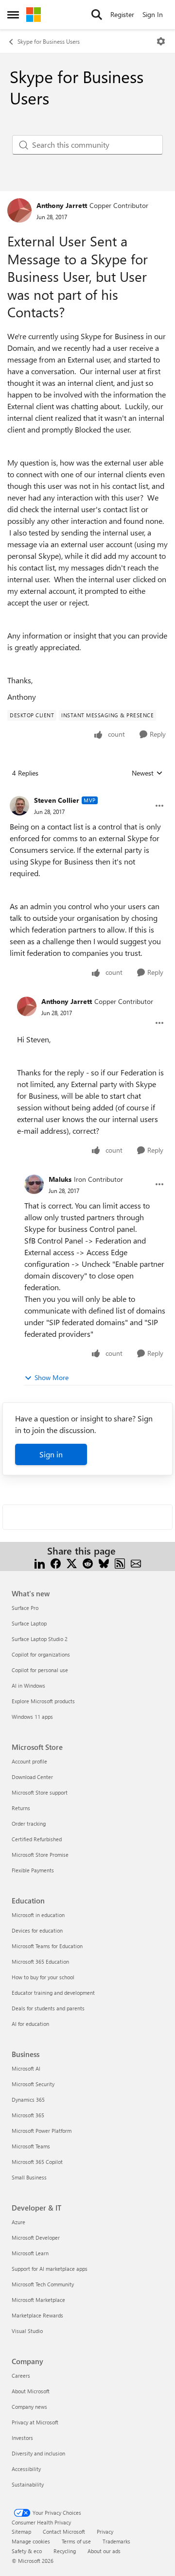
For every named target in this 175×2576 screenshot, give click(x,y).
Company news (29, 2407)
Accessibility (26, 2469)
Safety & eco (27, 2551)
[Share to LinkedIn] (40, 1563)
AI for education (30, 2024)
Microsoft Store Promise (40, 1855)
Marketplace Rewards (37, 2315)
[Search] (97, 15)
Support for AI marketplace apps (50, 2269)
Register (122, 14)
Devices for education (37, 1930)
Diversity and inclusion (38, 2453)
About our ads (104, 2551)
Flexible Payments (33, 1870)
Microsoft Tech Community (43, 2284)
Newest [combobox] (147, 773)
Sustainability (28, 2484)
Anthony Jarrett (62, 205)
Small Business (29, 2177)
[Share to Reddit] (88, 1563)
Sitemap (21, 2532)
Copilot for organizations (41, 1654)
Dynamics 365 (28, 2100)
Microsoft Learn (30, 2253)
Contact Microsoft (64, 2532)
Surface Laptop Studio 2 (40, 1639)
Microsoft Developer (36, 2238)
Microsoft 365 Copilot (37, 2162)
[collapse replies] (87, 793)
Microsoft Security (33, 2084)
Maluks (60, 1179)
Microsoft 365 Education (40, 1962)
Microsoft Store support (40, 1792)
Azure (18, 2222)
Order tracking (29, 1824)
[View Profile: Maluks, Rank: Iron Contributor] (34, 1184)
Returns (21, 1808)
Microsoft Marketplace (38, 2300)
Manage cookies (31, 2541)
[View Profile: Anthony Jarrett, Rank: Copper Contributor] (19, 210)
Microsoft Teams (31, 2146)
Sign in (51, 1454)
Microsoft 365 (28, 2115)
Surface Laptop (29, 1623)
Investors (22, 2438)
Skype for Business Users (49, 41)
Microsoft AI (26, 2068)
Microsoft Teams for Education (47, 1946)
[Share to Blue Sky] (104, 1563)
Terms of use (76, 2541)
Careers (21, 2376)
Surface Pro (25, 1608)
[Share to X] (72, 1563)
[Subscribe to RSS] (120, 1563)
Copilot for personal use (40, 1670)
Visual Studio (27, 2331)
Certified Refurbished (37, 1839)
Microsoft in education (38, 1915)
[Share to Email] (136, 1563)
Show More (52, 1377)
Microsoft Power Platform (42, 2131)
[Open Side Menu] (13, 15)
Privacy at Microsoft (35, 2422)
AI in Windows (28, 1686)
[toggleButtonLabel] (161, 41)
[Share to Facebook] (56, 1563)
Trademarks (116, 2541)
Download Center (32, 1777)
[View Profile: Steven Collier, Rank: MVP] (19, 806)
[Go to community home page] (34, 15)
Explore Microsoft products (43, 1701)
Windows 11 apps (32, 1717)
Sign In (153, 14)
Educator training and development (53, 1993)
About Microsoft (31, 2391)
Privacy (105, 2532)
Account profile (29, 1761)
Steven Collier (57, 800)
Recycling (65, 2551)
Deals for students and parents (48, 2008)
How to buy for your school (43, 1977)
